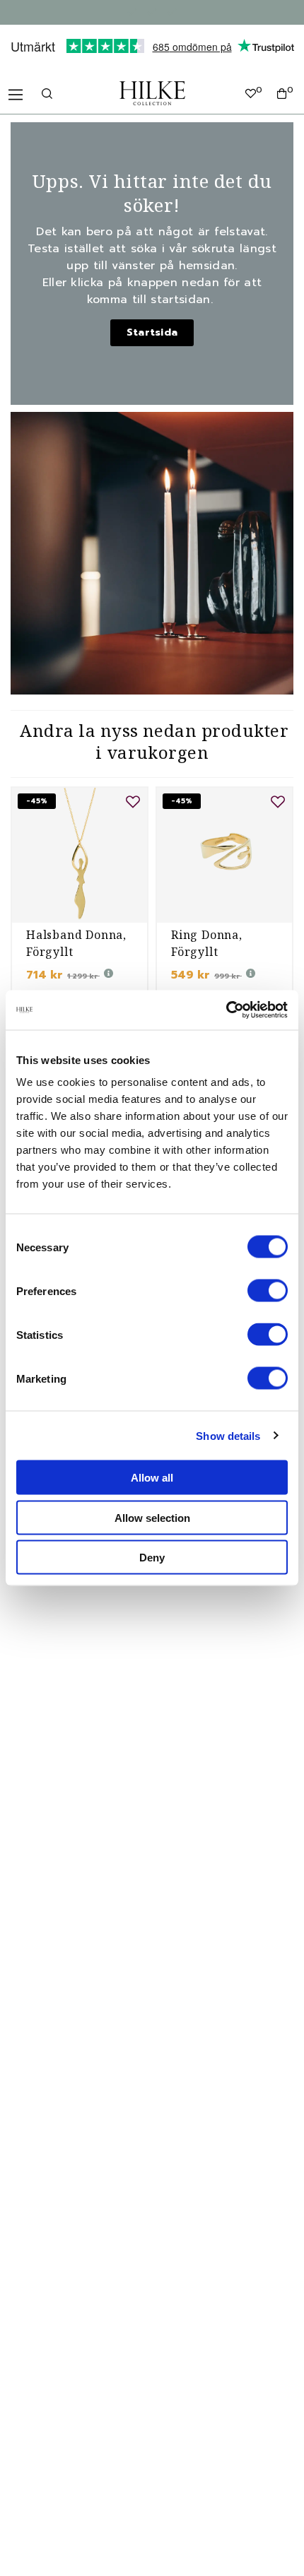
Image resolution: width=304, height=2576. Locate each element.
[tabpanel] (80, 911)
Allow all (152, 1478)
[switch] (268, 1291)
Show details (228, 1435)
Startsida (152, 332)
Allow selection (152, 1517)
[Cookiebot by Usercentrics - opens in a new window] (226, 1010)
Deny (152, 1558)
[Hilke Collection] (152, 93)
